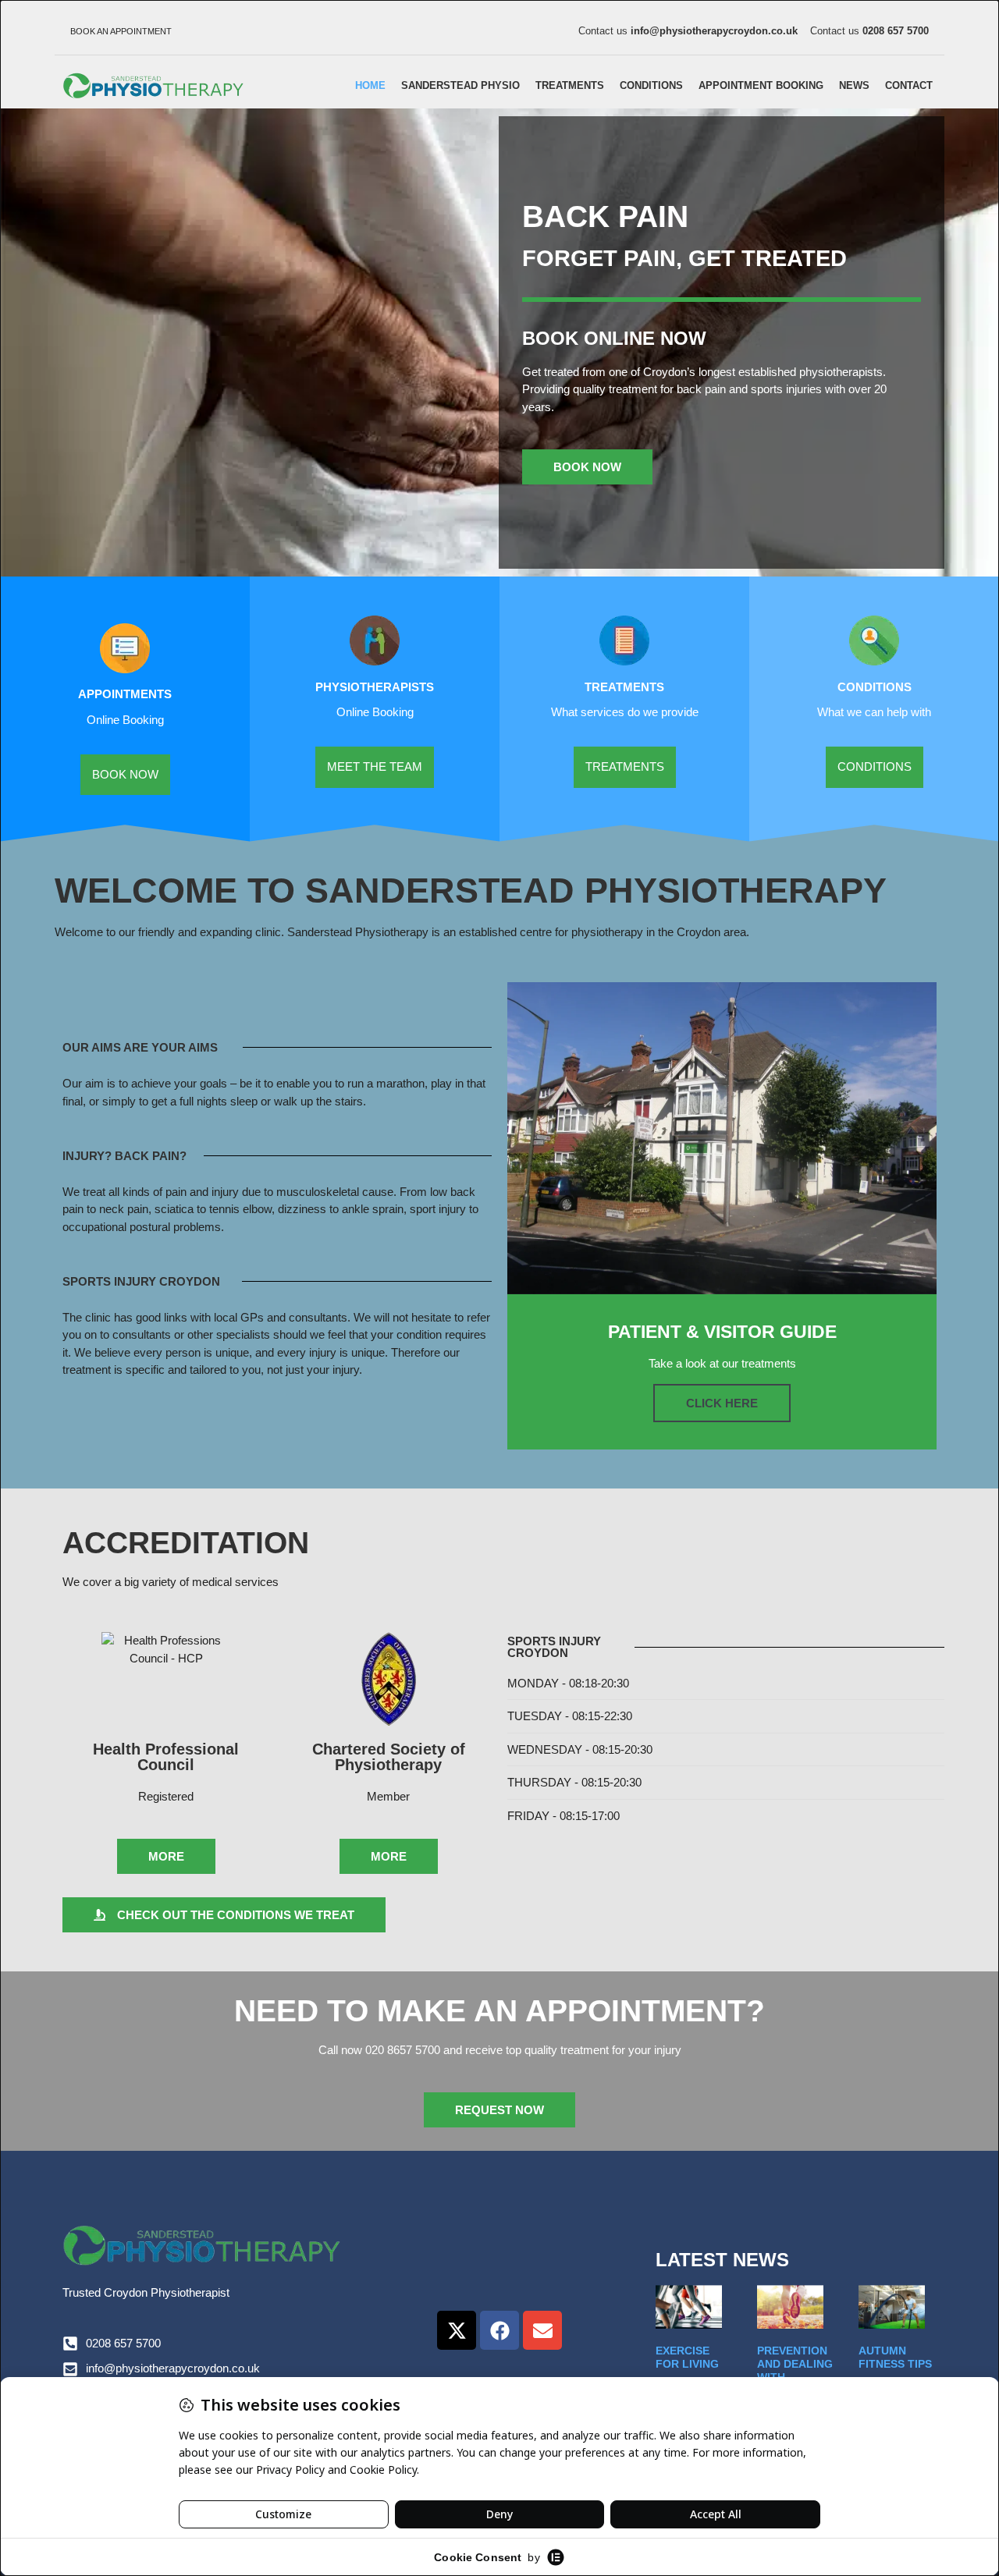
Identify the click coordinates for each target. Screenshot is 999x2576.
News (854, 85)
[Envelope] (542, 2330)
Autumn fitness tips (895, 2357)
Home (370, 85)
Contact (909, 85)
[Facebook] (499, 2330)
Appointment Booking (761, 85)
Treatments (570, 85)
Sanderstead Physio (460, 85)
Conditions (651, 85)
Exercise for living (687, 2357)
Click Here (722, 1403)
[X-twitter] (457, 2330)
